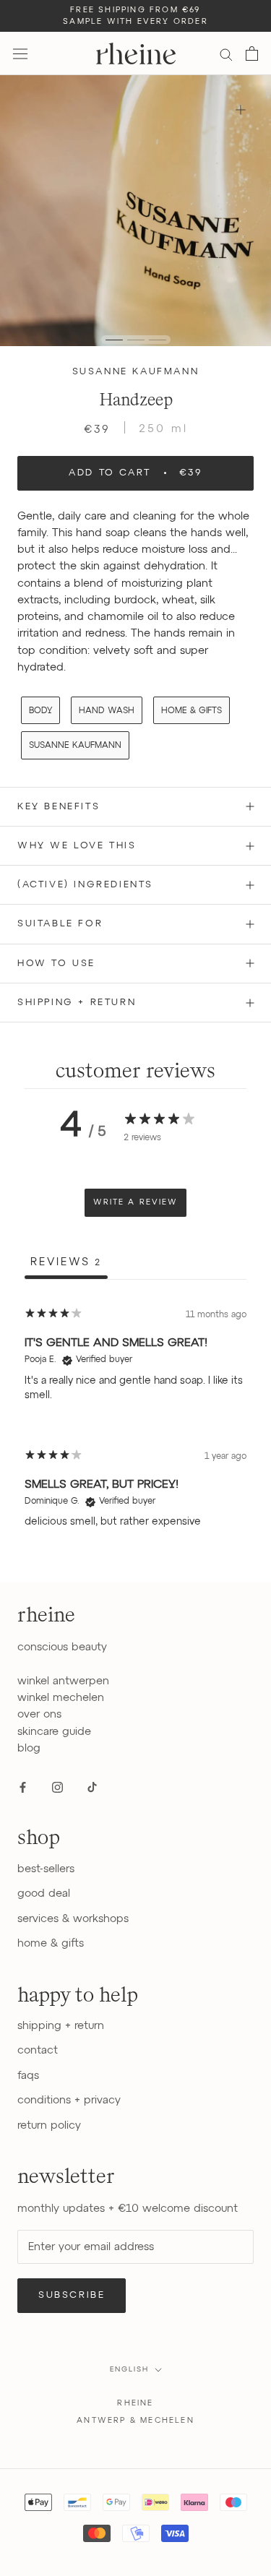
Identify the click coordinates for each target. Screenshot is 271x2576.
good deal (44, 1894)
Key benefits (59, 807)
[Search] (226, 54)
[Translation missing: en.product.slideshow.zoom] (240, 109)
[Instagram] (57, 1787)
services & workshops (73, 1919)
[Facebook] (23, 1787)
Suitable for (60, 924)
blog (29, 1748)
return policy (49, 2125)
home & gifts (192, 711)
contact (38, 2050)
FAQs (28, 2076)
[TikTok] (92, 1787)
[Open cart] (252, 53)
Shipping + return (77, 1003)
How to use (56, 964)
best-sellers (46, 1869)
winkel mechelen (61, 1698)
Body (40, 711)
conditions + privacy (69, 2100)
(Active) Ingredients (85, 885)
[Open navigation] (20, 53)
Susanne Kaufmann (136, 372)
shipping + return (61, 2026)
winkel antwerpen (63, 1681)
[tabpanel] (135, 1423)
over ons (39, 1714)
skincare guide (54, 1732)
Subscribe (72, 2295)
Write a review (135, 1202)
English (129, 2369)
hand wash (107, 711)
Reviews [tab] (66, 1262)
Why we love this (77, 846)
